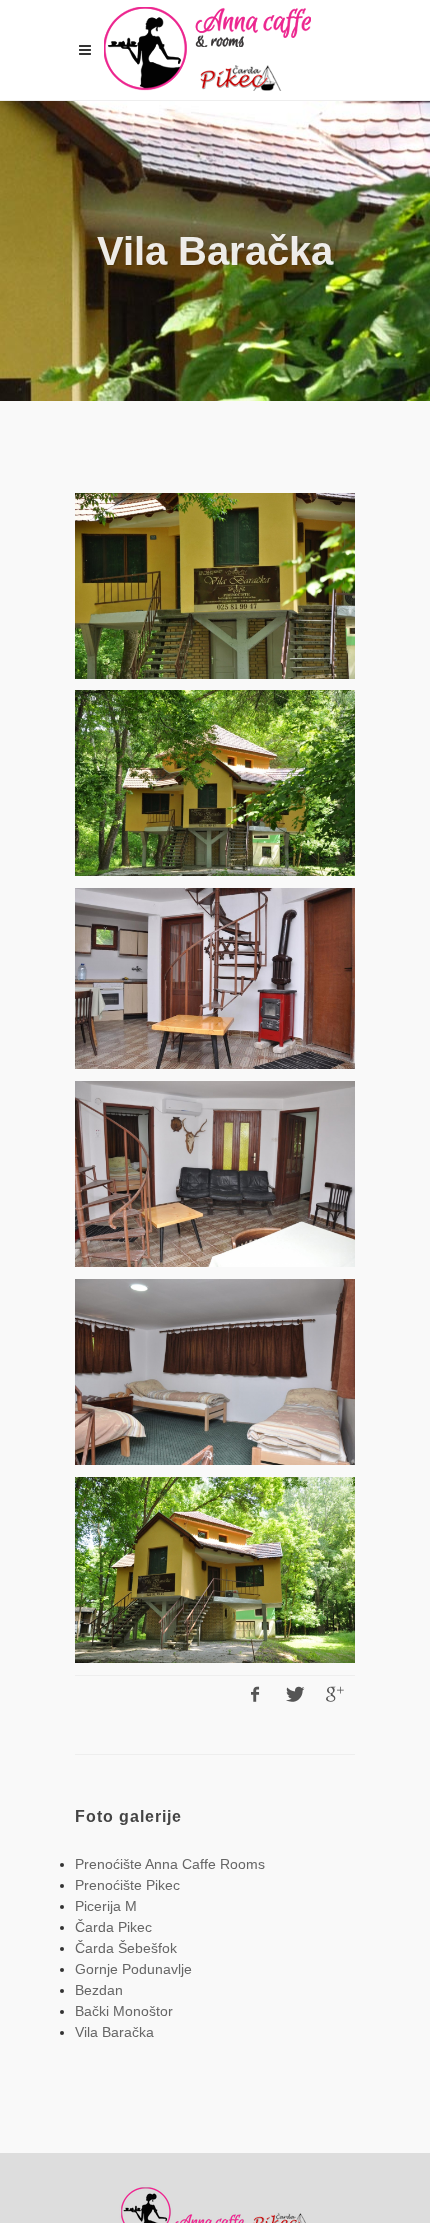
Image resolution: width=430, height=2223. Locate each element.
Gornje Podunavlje (133, 1969)
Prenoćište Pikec (127, 1885)
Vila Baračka (114, 2032)
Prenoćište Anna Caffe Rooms (170, 1864)
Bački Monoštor (124, 2011)
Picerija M (106, 1906)
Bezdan (99, 1990)
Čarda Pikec (113, 1927)
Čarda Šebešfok (126, 1948)
